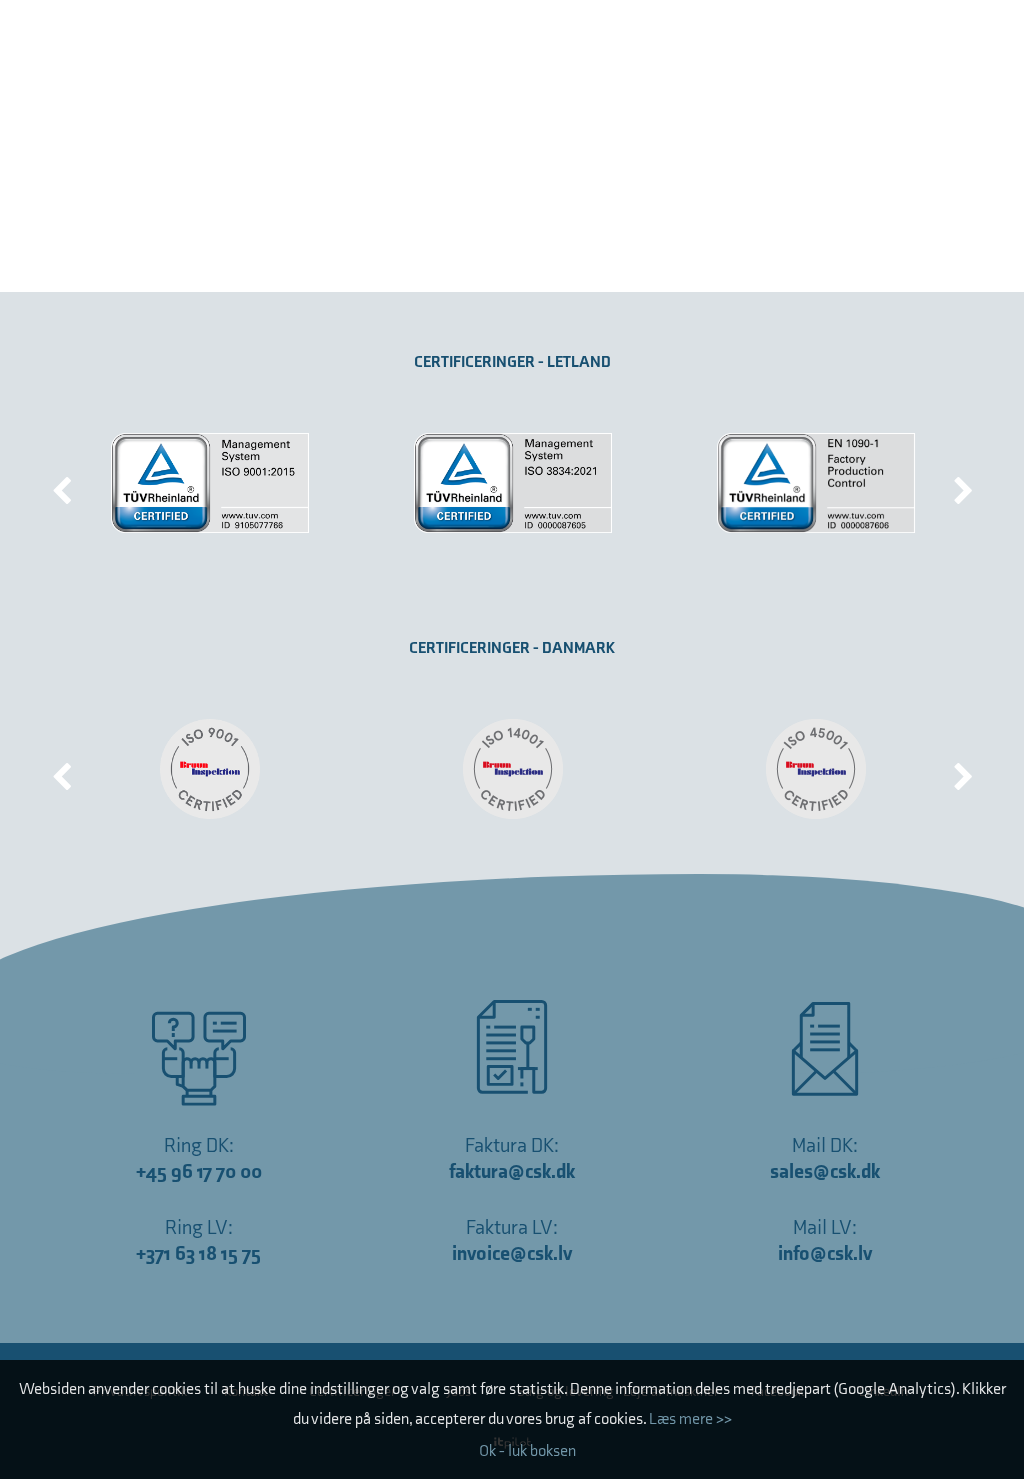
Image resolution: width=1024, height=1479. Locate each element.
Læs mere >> (690, 1419)
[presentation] (62, 483)
